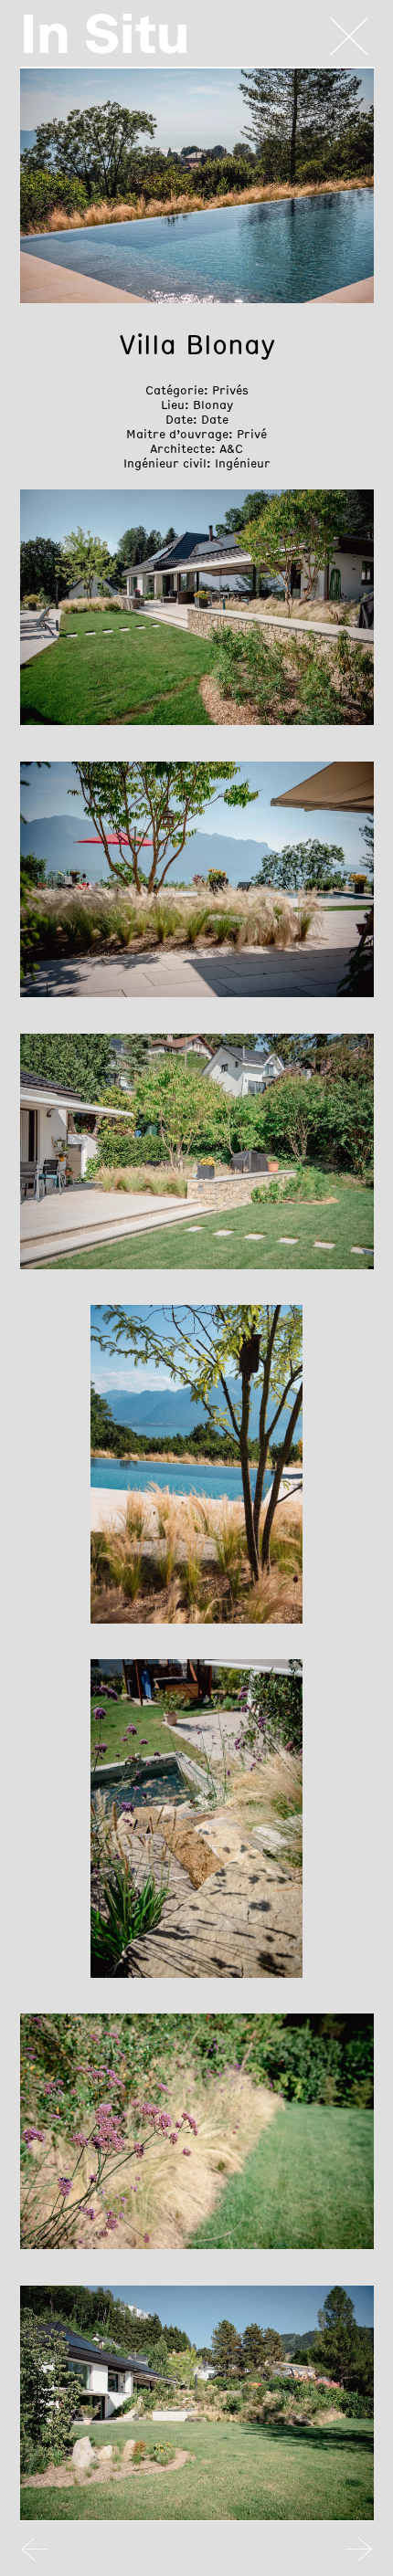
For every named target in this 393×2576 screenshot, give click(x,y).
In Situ (105, 34)
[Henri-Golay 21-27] (359, 2554)
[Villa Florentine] (35, 2554)
